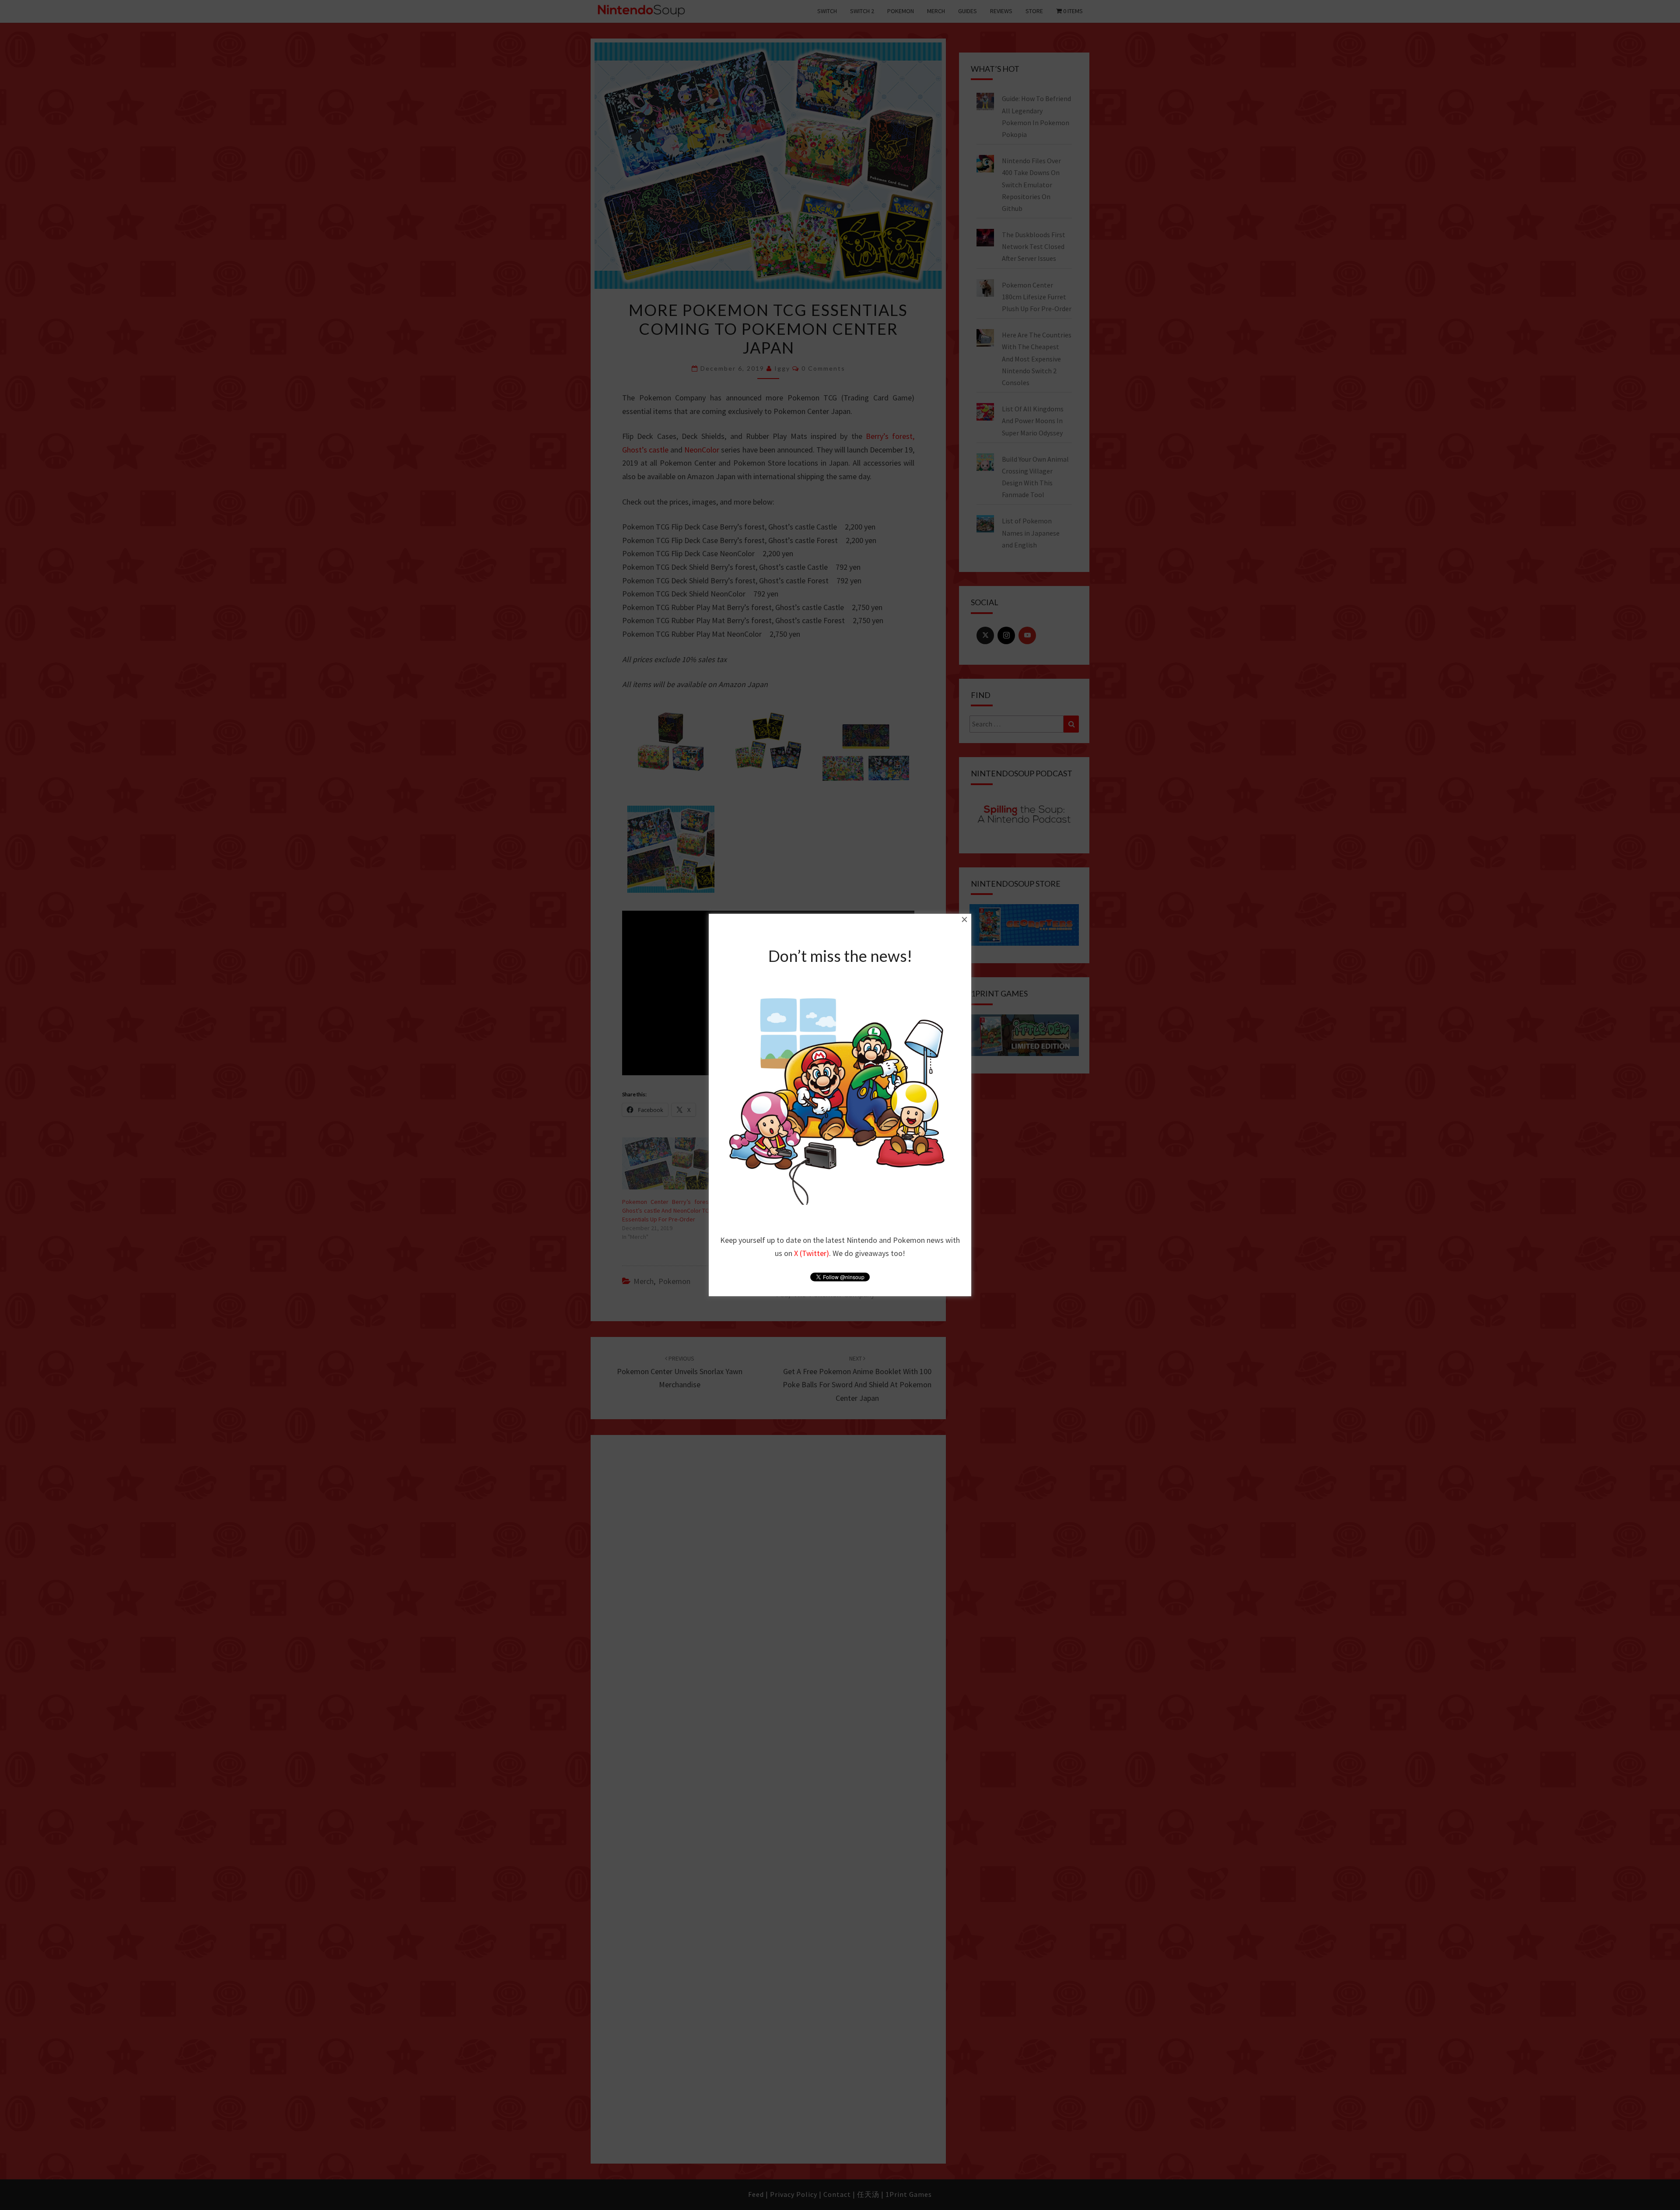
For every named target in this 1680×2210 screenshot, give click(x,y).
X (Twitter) (812, 1253)
